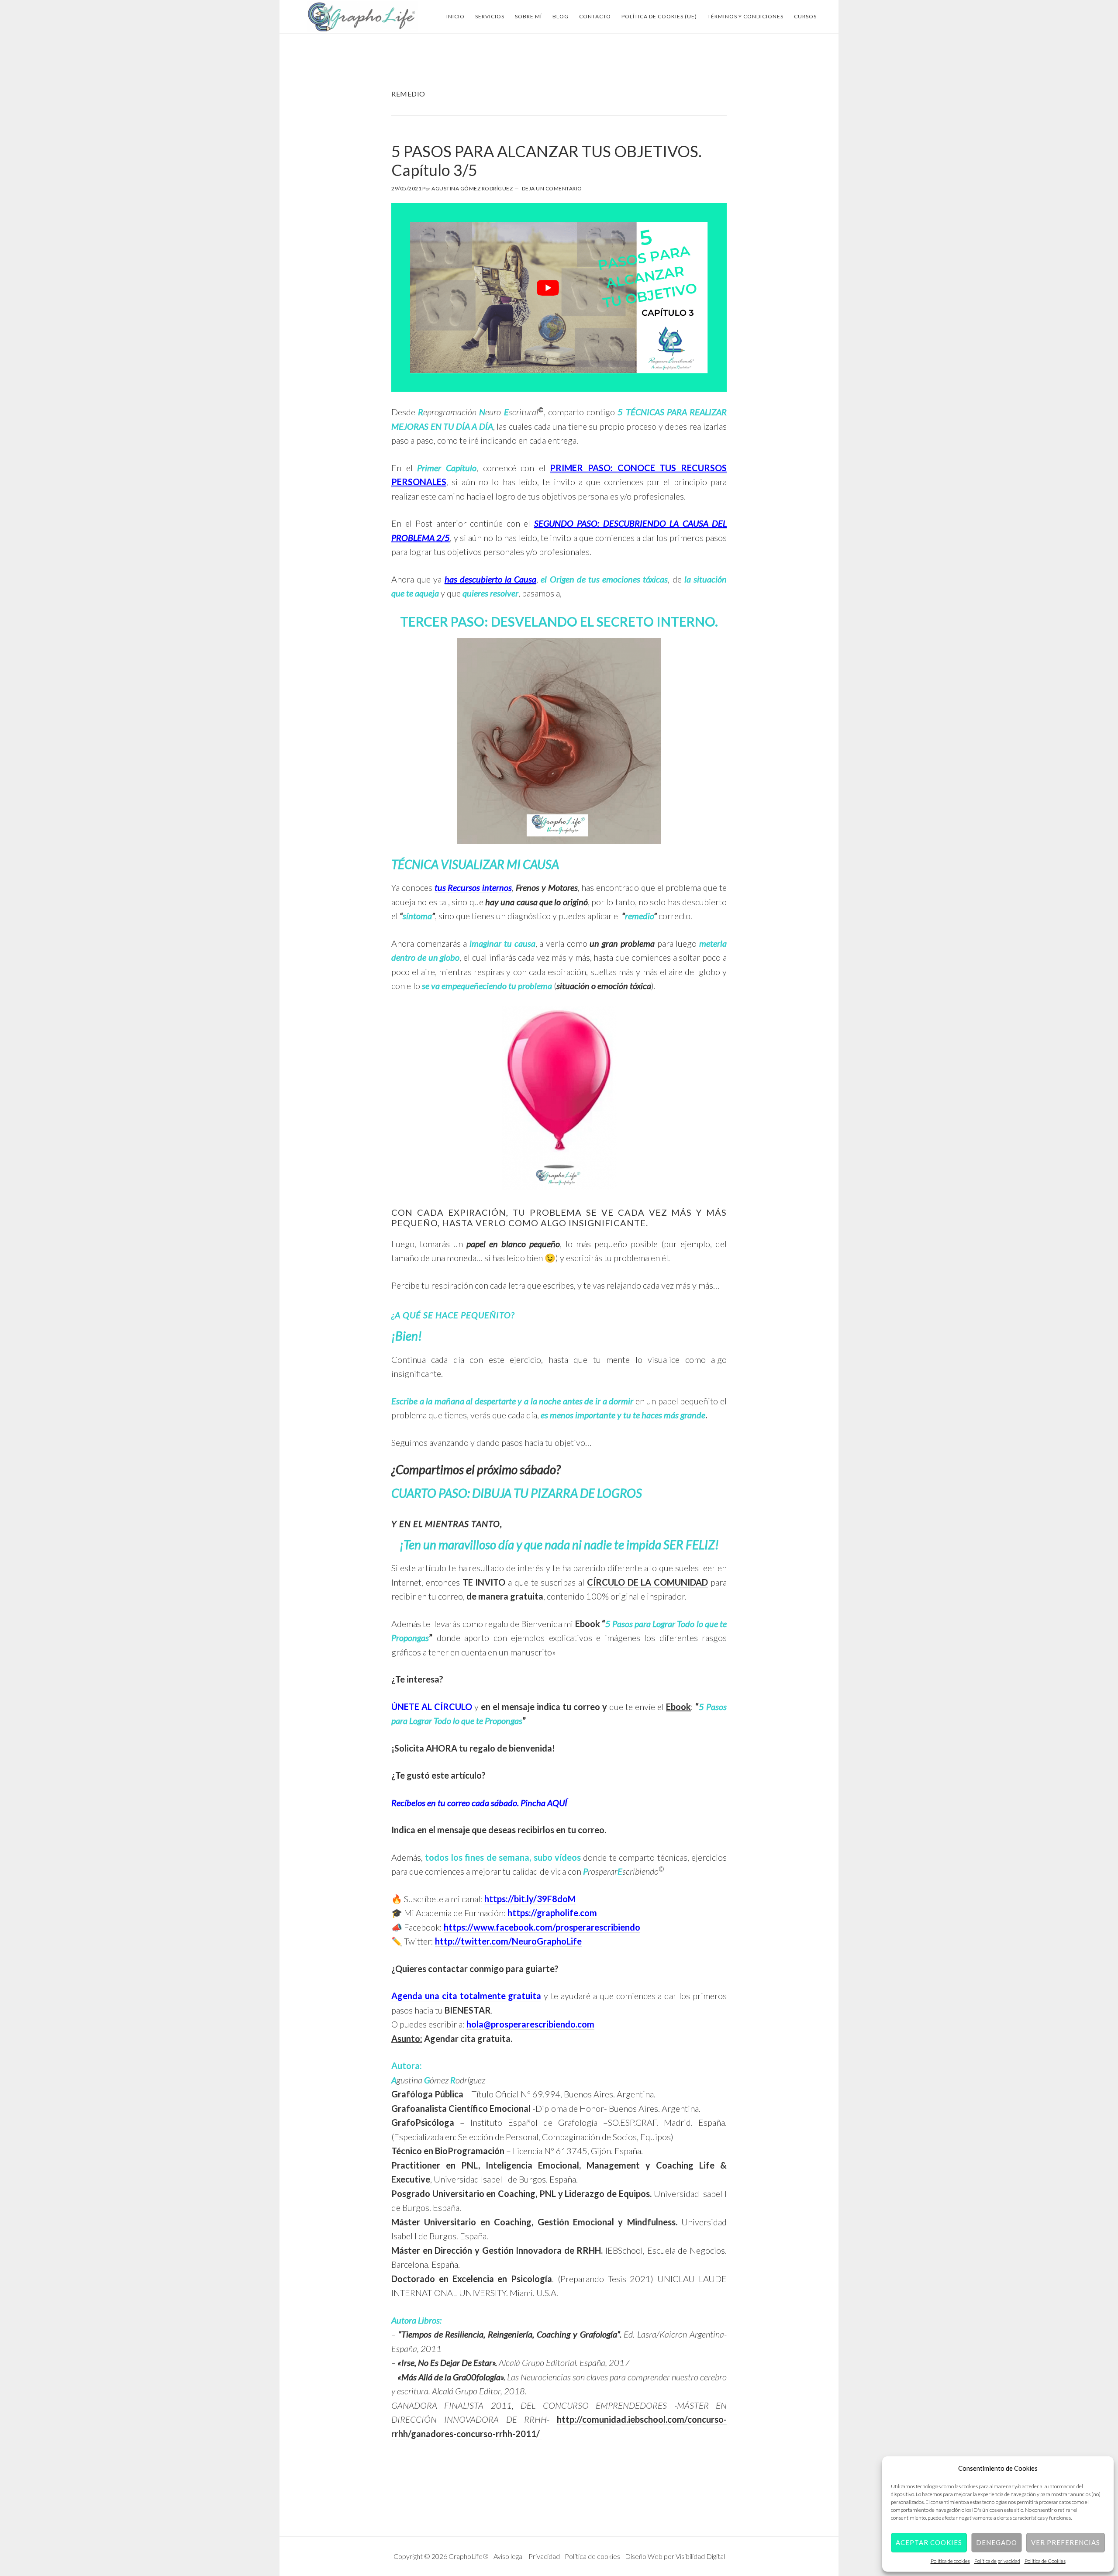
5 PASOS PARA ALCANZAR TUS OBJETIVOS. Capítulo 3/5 (547, 160)
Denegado (997, 2542)
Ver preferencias (1066, 2542)
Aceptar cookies (929, 2542)
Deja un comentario (552, 188)
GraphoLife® (362, 17)
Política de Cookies (1045, 2561)
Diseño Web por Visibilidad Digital (675, 2556)
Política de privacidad (997, 2561)
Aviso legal (509, 2556)
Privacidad (545, 2556)
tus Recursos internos (473, 887)
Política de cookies (950, 2561)
